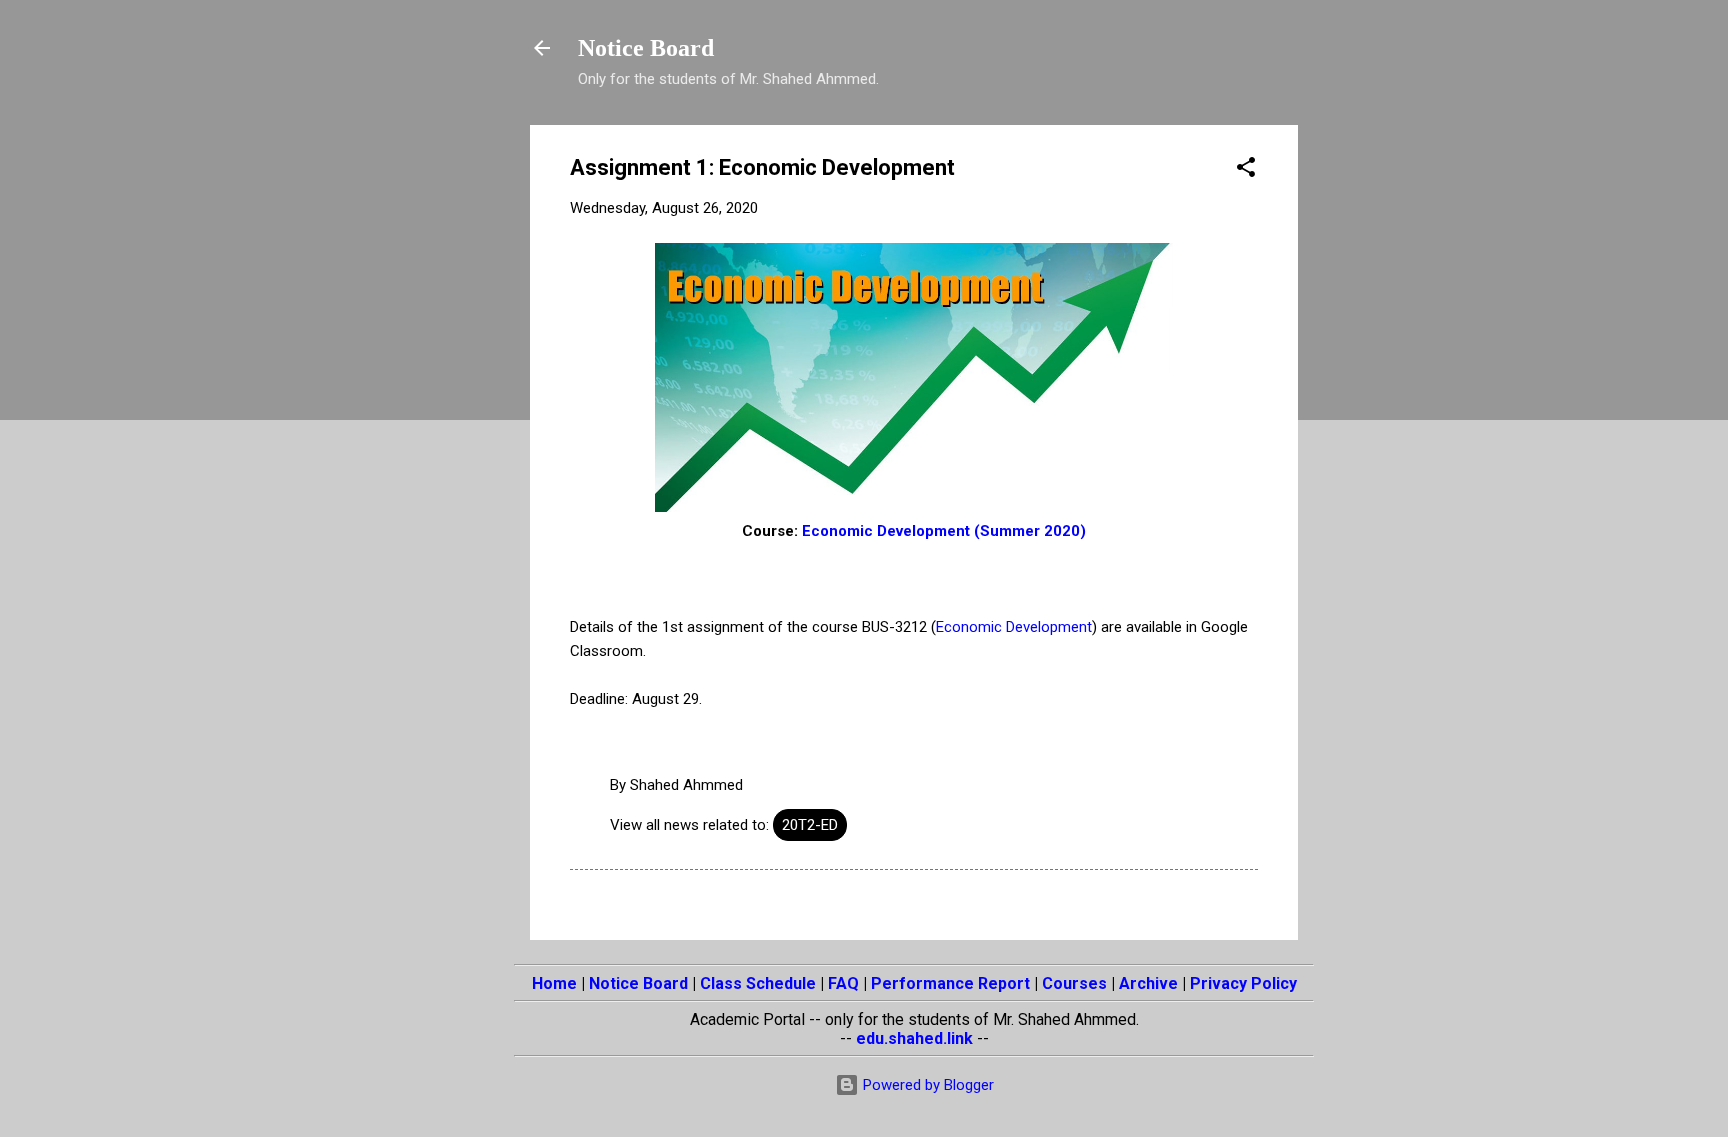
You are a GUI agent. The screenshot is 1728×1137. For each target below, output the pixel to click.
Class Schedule (758, 983)
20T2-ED (810, 825)
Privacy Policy (1243, 983)
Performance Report (950, 983)
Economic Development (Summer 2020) (944, 531)
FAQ (843, 983)
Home (554, 983)
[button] (1246, 170)
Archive (1148, 983)
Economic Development (1014, 627)
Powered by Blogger (926, 1085)
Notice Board (646, 48)
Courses (1074, 983)
